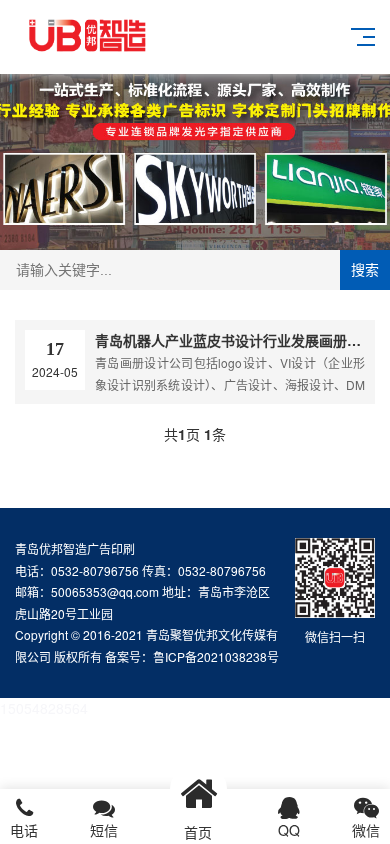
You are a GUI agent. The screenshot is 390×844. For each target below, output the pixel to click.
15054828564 (44, 708)
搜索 (365, 270)
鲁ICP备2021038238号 (216, 656)
